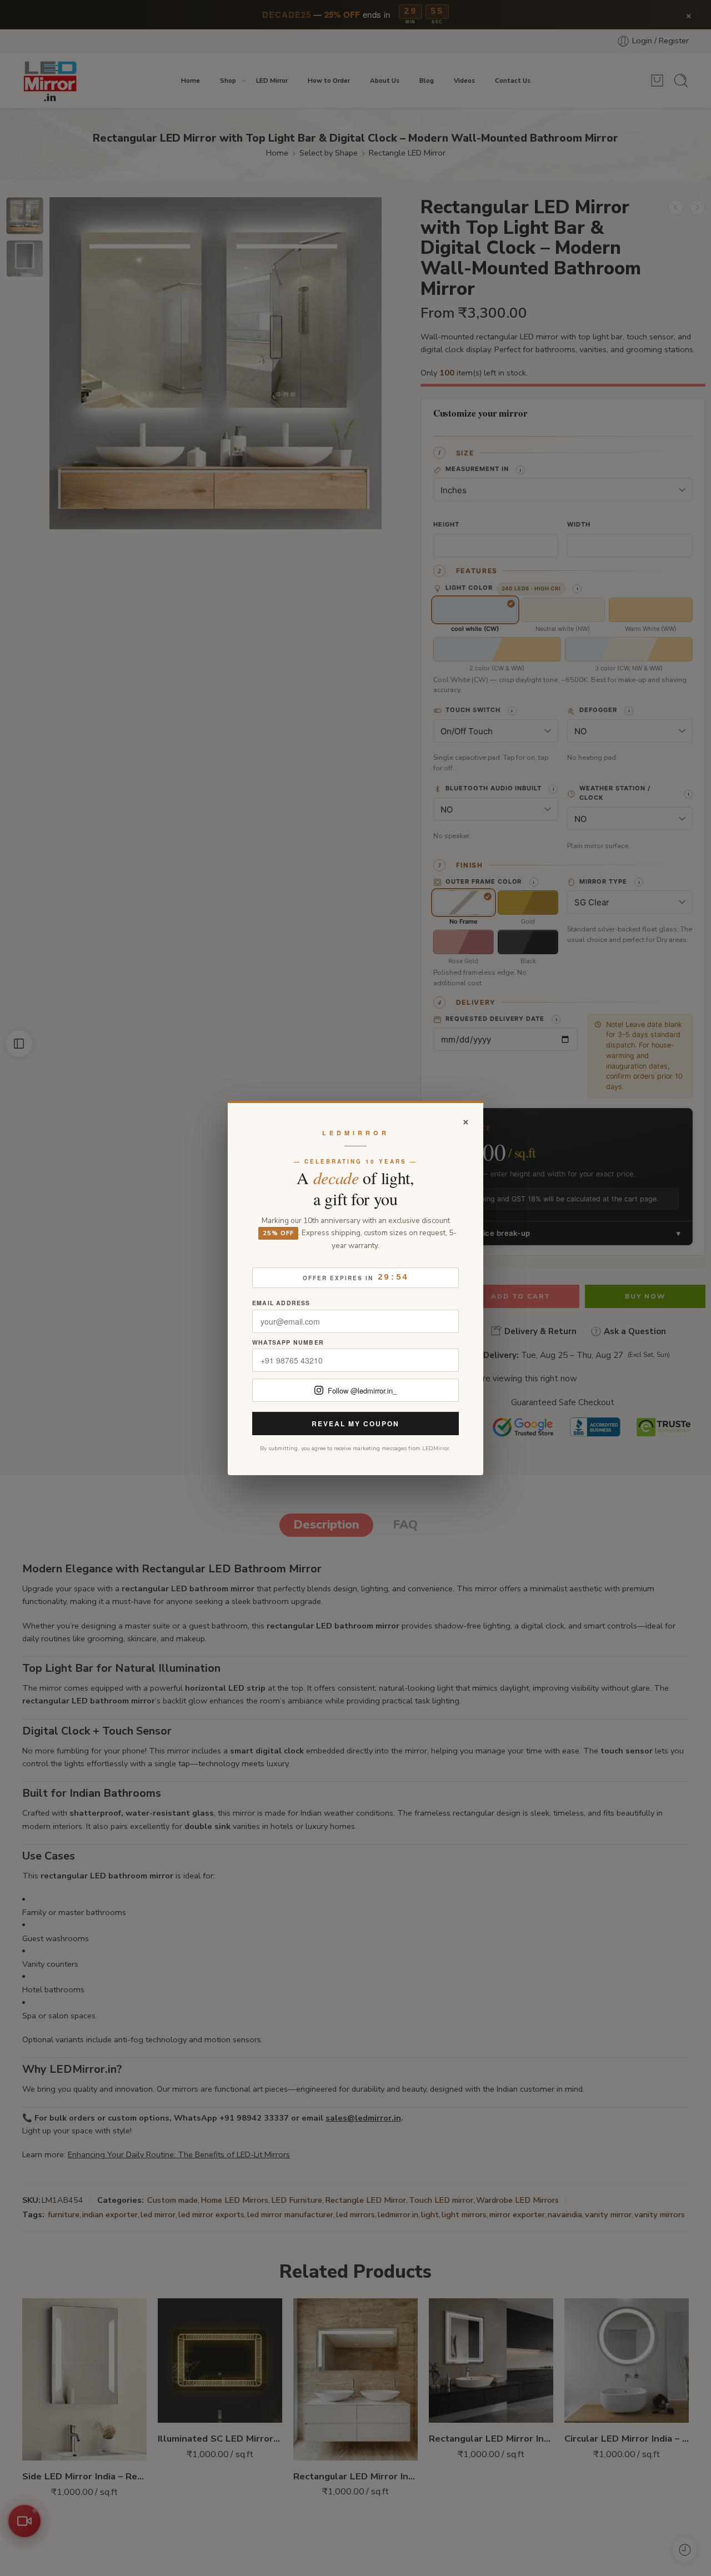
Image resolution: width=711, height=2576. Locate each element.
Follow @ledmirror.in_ (362, 1390)
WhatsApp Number (288, 1343)
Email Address (281, 1303)
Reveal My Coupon (355, 1424)
